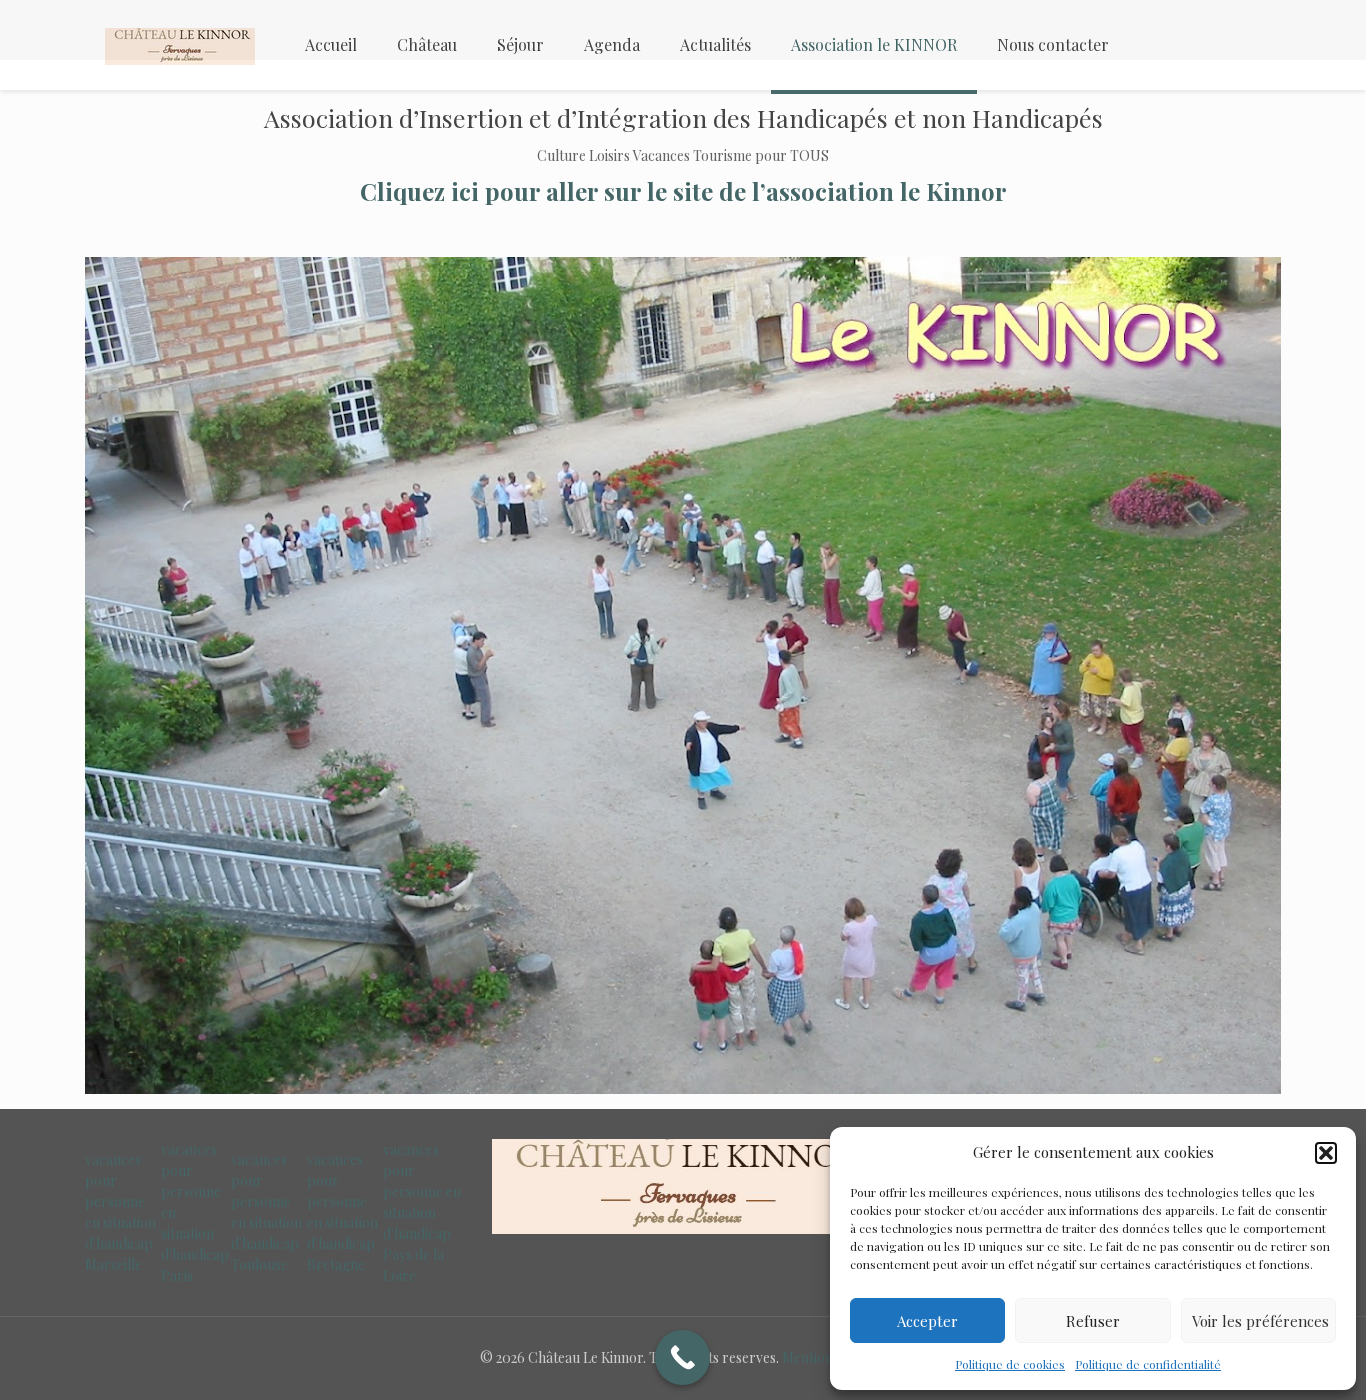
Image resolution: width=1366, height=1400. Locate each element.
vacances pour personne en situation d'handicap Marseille (120, 1212)
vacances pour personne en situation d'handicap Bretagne (342, 1212)
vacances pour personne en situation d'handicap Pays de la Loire (422, 1212)
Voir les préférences (1260, 1321)
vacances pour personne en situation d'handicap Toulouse (266, 1212)
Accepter (927, 1321)
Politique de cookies (1010, 1364)
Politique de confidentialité (1148, 1364)
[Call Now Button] (682, 1357)
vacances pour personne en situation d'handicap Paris (195, 1212)
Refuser (1093, 1321)
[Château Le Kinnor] (180, 45)
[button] (1326, 1153)
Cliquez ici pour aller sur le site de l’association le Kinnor (683, 191)
